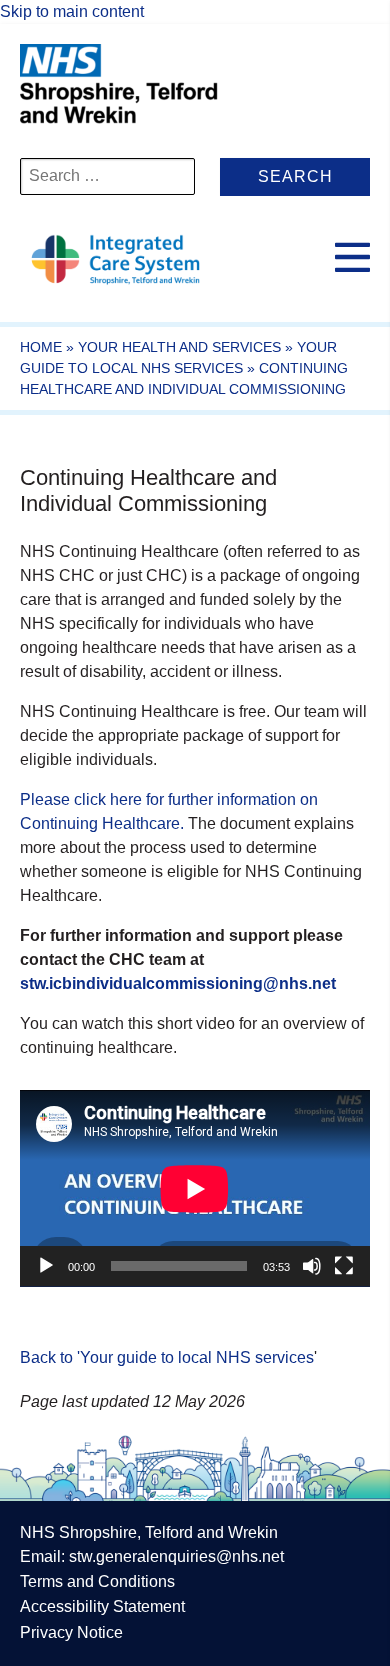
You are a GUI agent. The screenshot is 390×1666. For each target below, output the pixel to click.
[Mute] (312, 1266)
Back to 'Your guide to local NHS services (167, 1357)
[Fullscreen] (344, 1266)
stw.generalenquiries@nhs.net (176, 1556)
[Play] (46, 1266)
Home (41, 347)
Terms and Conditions (97, 1581)
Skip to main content (72, 11)
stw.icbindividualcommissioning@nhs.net (178, 983)
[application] (195, 1188)
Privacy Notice (71, 1632)
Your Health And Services (179, 347)
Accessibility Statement (102, 1606)
